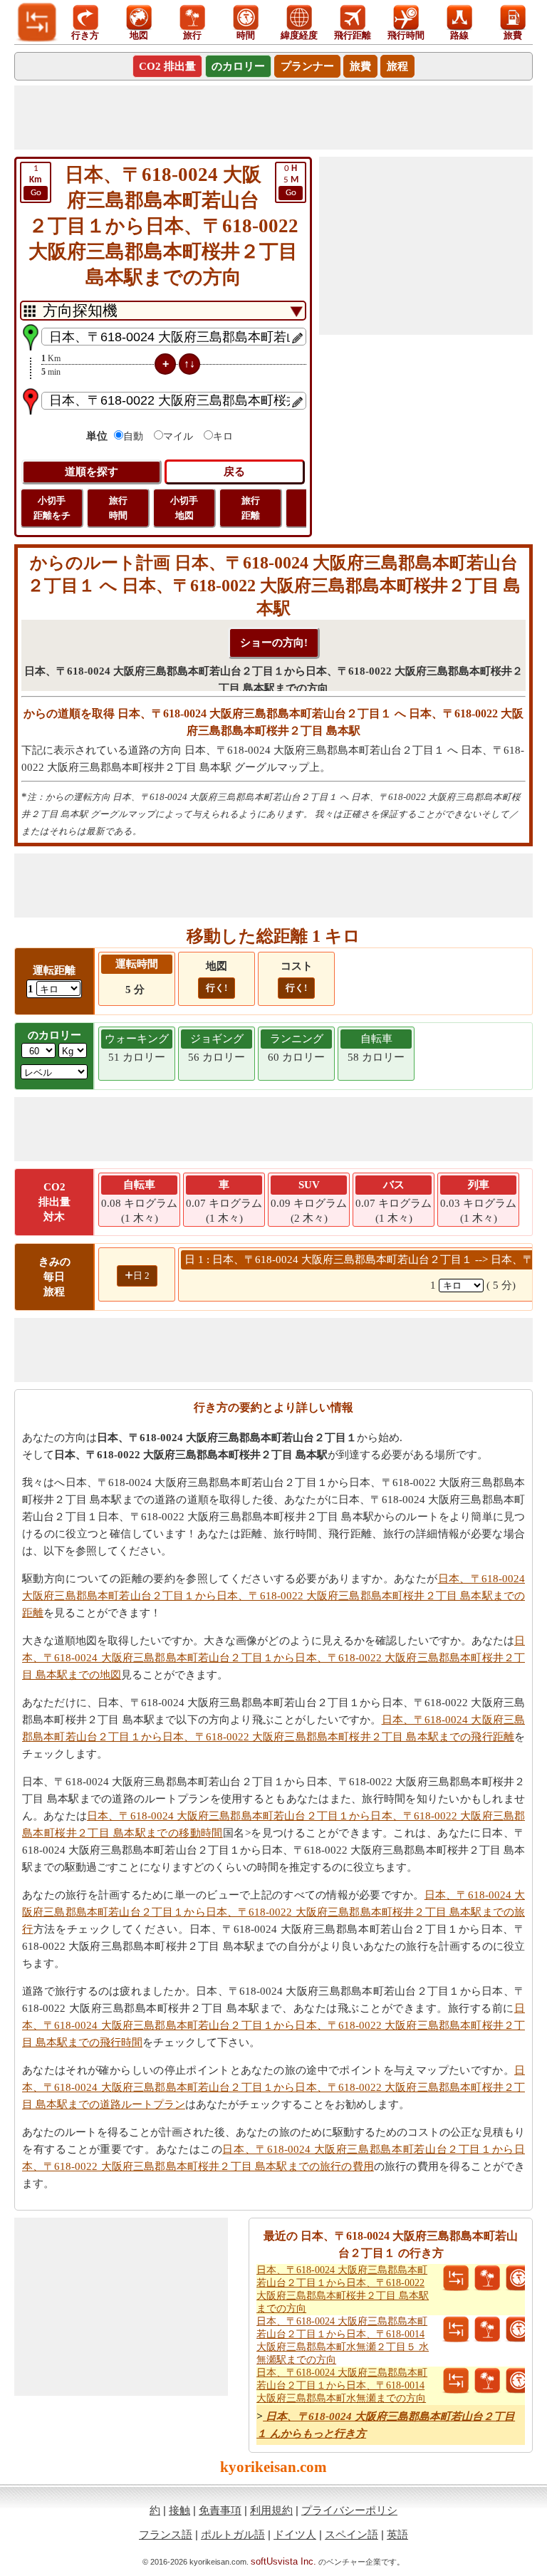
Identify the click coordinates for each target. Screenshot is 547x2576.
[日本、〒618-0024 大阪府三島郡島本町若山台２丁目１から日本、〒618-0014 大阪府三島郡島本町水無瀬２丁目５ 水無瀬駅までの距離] (456, 2330)
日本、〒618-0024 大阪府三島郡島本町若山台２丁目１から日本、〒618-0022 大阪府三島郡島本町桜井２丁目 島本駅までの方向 (343, 2289)
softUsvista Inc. (283, 2561)
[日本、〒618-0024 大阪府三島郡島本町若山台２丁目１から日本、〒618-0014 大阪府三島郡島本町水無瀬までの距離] (456, 2381)
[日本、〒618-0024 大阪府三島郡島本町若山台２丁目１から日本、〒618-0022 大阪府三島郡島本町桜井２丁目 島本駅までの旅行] (487, 2278)
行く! (217, 988)
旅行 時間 (118, 508)
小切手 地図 (184, 508)
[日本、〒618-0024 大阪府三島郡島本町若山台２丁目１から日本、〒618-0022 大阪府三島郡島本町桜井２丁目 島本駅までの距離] (456, 2278)
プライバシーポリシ (349, 2510)
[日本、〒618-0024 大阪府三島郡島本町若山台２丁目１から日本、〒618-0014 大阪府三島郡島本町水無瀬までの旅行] (487, 2381)
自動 (133, 436)
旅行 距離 (251, 508)
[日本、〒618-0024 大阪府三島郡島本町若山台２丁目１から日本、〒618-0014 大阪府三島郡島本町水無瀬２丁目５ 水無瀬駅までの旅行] (487, 2330)
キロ (223, 436)
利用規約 (271, 2510)
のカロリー (238, 66)
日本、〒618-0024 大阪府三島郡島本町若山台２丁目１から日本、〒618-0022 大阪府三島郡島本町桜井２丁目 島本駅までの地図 (273, 1658)
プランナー (307, 66)
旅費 (360, 66)
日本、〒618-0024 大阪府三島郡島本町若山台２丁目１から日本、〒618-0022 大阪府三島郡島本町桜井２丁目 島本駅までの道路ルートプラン (273, 2087)
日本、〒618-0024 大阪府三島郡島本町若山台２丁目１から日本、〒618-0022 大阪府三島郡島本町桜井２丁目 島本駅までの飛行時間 (273, 2025)
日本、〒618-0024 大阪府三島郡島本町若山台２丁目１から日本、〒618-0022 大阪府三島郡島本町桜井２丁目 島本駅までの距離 (273, 1596)
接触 (179, 2510)
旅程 (397, 66)
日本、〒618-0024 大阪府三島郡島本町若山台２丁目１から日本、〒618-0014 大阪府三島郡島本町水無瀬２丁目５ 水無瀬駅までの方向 (343, 2341)
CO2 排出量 (167, 66)
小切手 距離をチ (52, 508)
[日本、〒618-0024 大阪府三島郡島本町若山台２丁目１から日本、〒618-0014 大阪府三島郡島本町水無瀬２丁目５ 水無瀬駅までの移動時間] (519, 2330)
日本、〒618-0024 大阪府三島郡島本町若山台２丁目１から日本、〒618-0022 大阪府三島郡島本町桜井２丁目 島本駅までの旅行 (273, 1912)
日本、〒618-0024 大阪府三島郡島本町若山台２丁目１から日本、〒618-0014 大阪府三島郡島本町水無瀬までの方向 (342, 2385)
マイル (178, 436)
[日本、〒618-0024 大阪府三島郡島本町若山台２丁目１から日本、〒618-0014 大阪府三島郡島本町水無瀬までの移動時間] (519, 2381)
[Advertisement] (273, 118)
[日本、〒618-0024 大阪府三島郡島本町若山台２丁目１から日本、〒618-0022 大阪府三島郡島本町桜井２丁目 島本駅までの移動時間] (519, 2278)
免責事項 (220, 2510)
